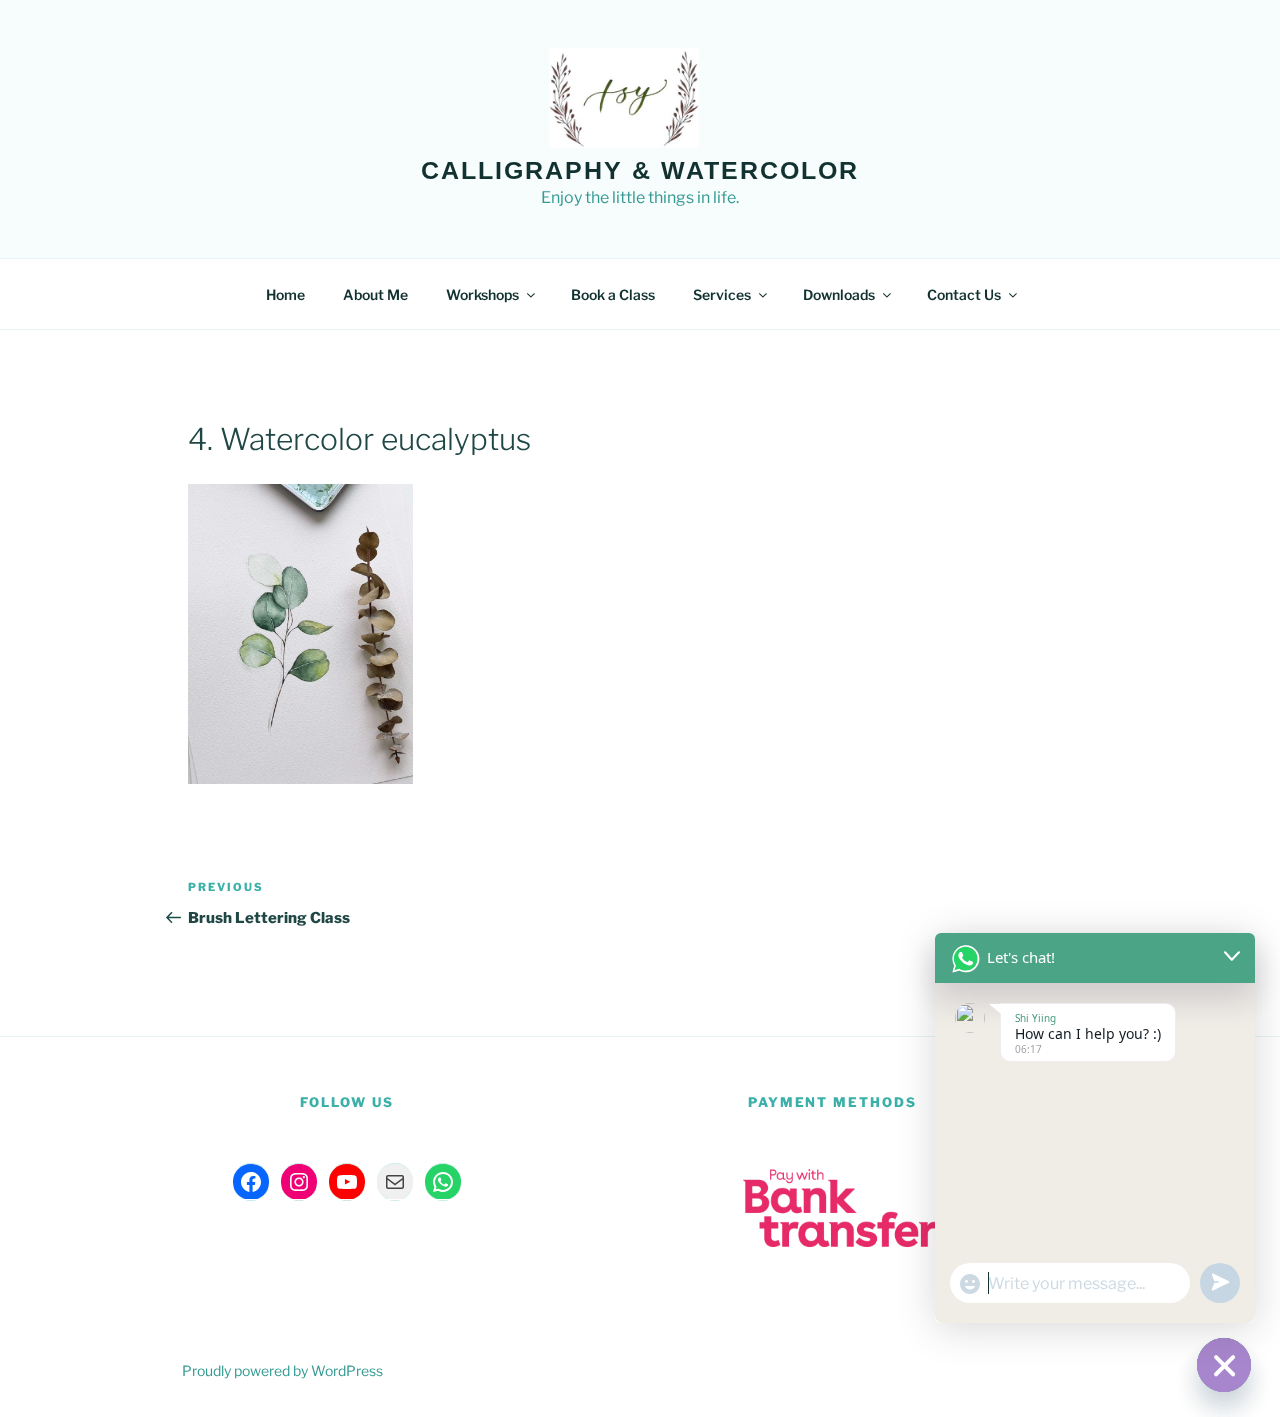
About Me (375, 294)
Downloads (839, 294)
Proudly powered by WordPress (282, 1370)
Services (722, 294)
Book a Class (613, 294)
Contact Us (964, 294)
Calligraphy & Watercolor (640, 170)
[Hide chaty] (1224, 1365)
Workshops (482, 294)
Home (285, 294)
